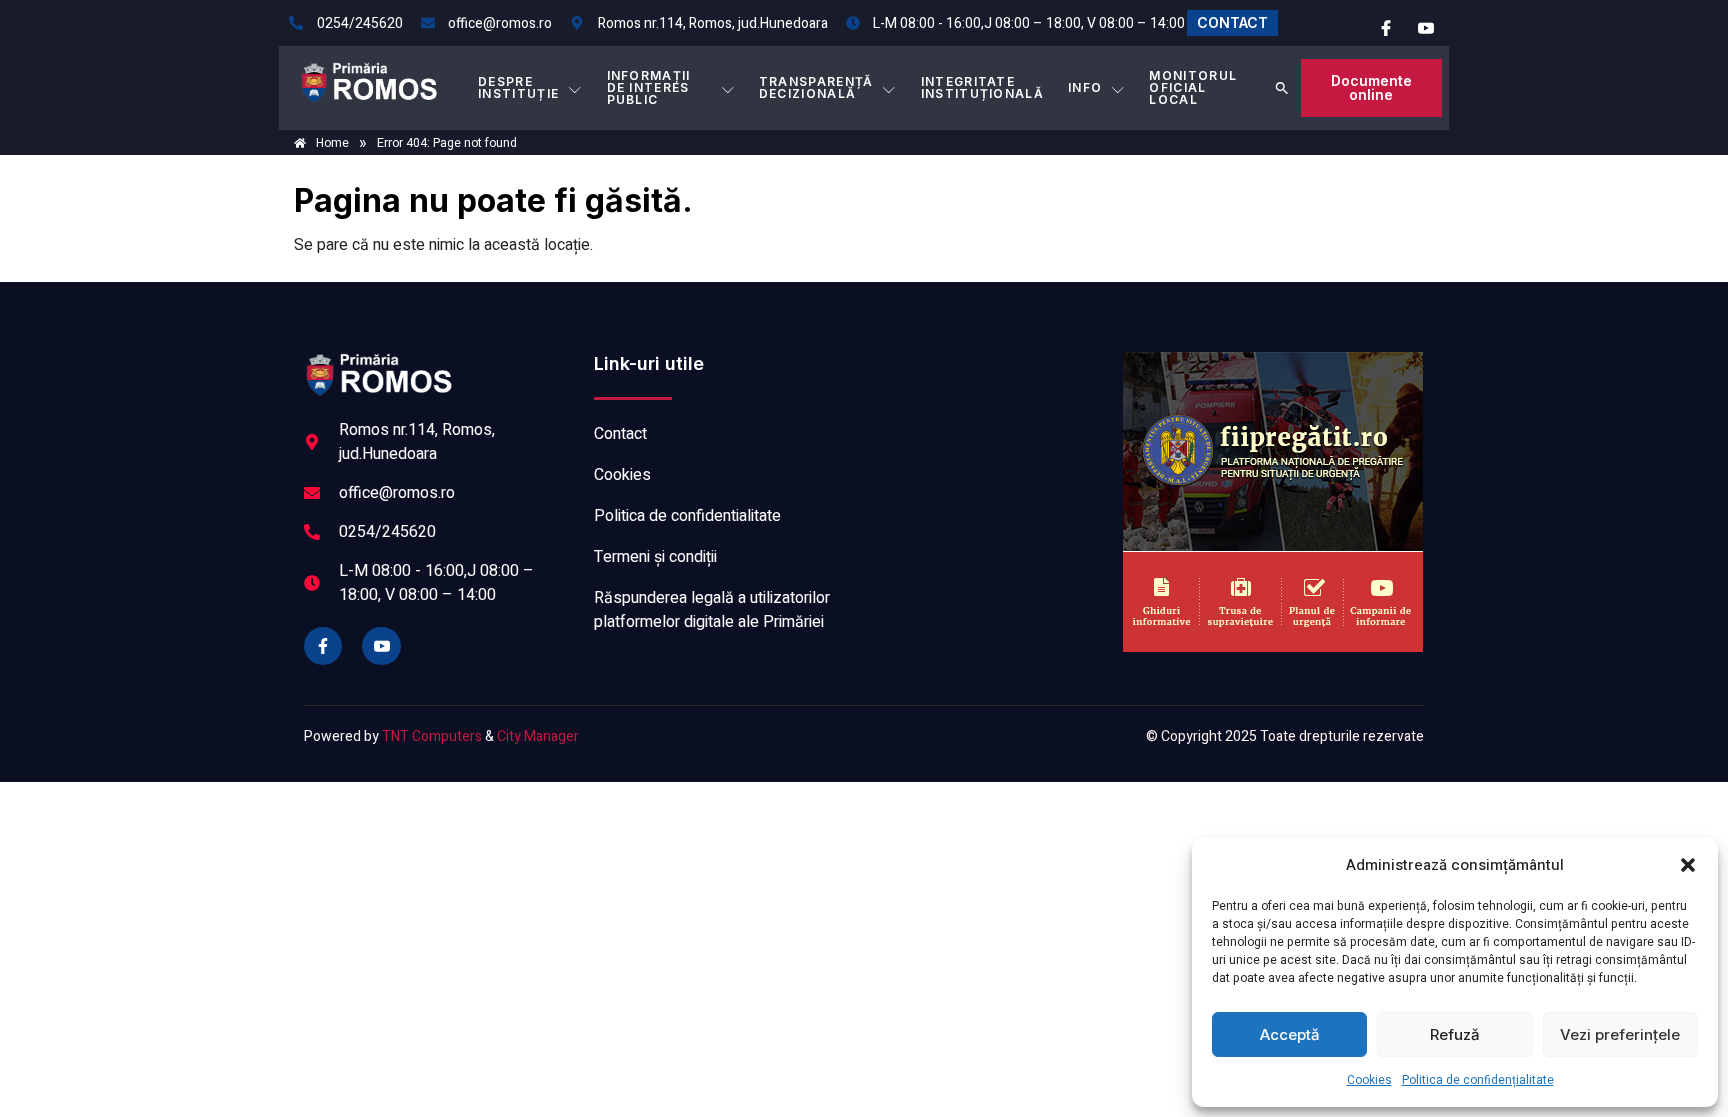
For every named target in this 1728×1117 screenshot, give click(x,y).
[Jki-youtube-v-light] (381, 646)
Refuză (1455, 1034)
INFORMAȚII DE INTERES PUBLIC (649, 87)
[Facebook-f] (323, 646)
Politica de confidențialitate (1478, 1080)
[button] (1688, 865)
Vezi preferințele (1620, 1034)
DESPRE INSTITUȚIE (518, 87)
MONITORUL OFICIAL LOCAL (1193, 87)
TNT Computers (432, 736)
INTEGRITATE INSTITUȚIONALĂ (982, 87)
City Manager (538, 736)
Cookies (1369, 1080)
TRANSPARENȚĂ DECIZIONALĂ (816, 87)
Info (1085, 87)
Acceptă (1290, 1034)
